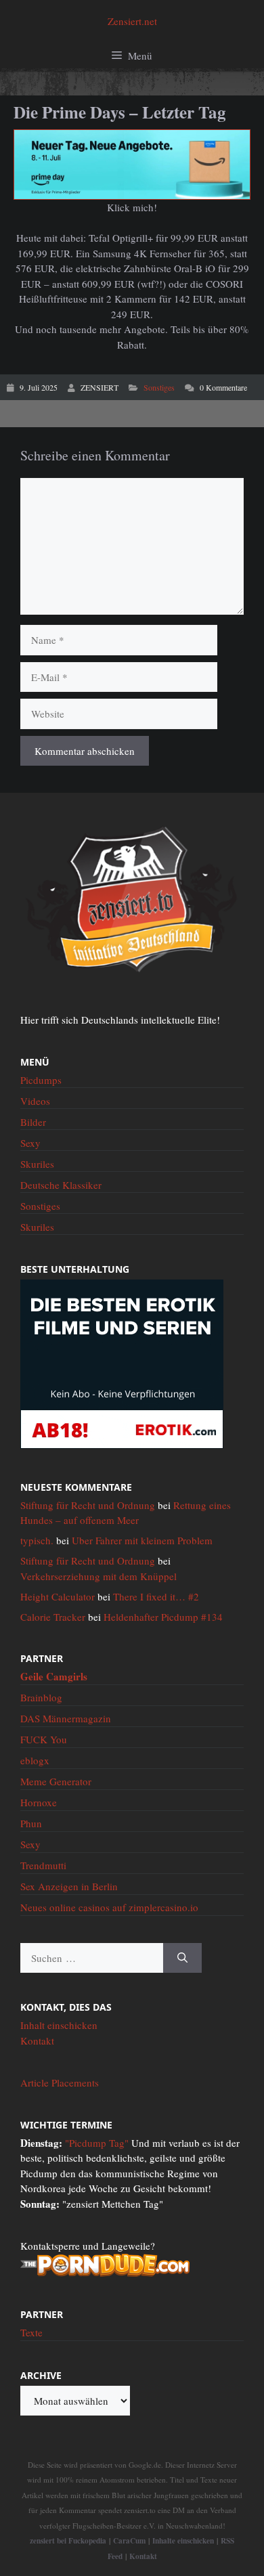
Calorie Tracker (53, 1617)
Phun (31, 1823)
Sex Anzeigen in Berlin (69, 1886)
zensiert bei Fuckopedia (68, 2540)
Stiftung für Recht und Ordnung (88, 1505)
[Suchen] (182, 1958)
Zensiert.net (132, 21)
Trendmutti (43, 1865)
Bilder (33, 1122)
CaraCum (129, 2540)
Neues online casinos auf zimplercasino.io (109, 1907)
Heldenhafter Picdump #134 (163, 1617)
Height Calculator (58, 1596)
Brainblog (41, 1697)
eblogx (35, 1760)
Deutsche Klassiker (61, 1185)
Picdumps (41, 1080)
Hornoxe (39, 1802)
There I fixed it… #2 (156, 1596)
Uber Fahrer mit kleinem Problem (142, 1540)
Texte (31, 2332)
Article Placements (60, 2082)
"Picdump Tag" (97, 2143)
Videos (35, 1101)
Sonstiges (159, 387)
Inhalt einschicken (59, 2025)
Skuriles (37, 1164)
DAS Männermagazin (66, 1718)
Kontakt (37, 2040)
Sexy (30, 1143)
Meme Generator (56, 1781)
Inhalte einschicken (183, 2540)
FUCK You (44, 1739)
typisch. (37, 1540)
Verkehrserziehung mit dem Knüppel (98, 1576)
